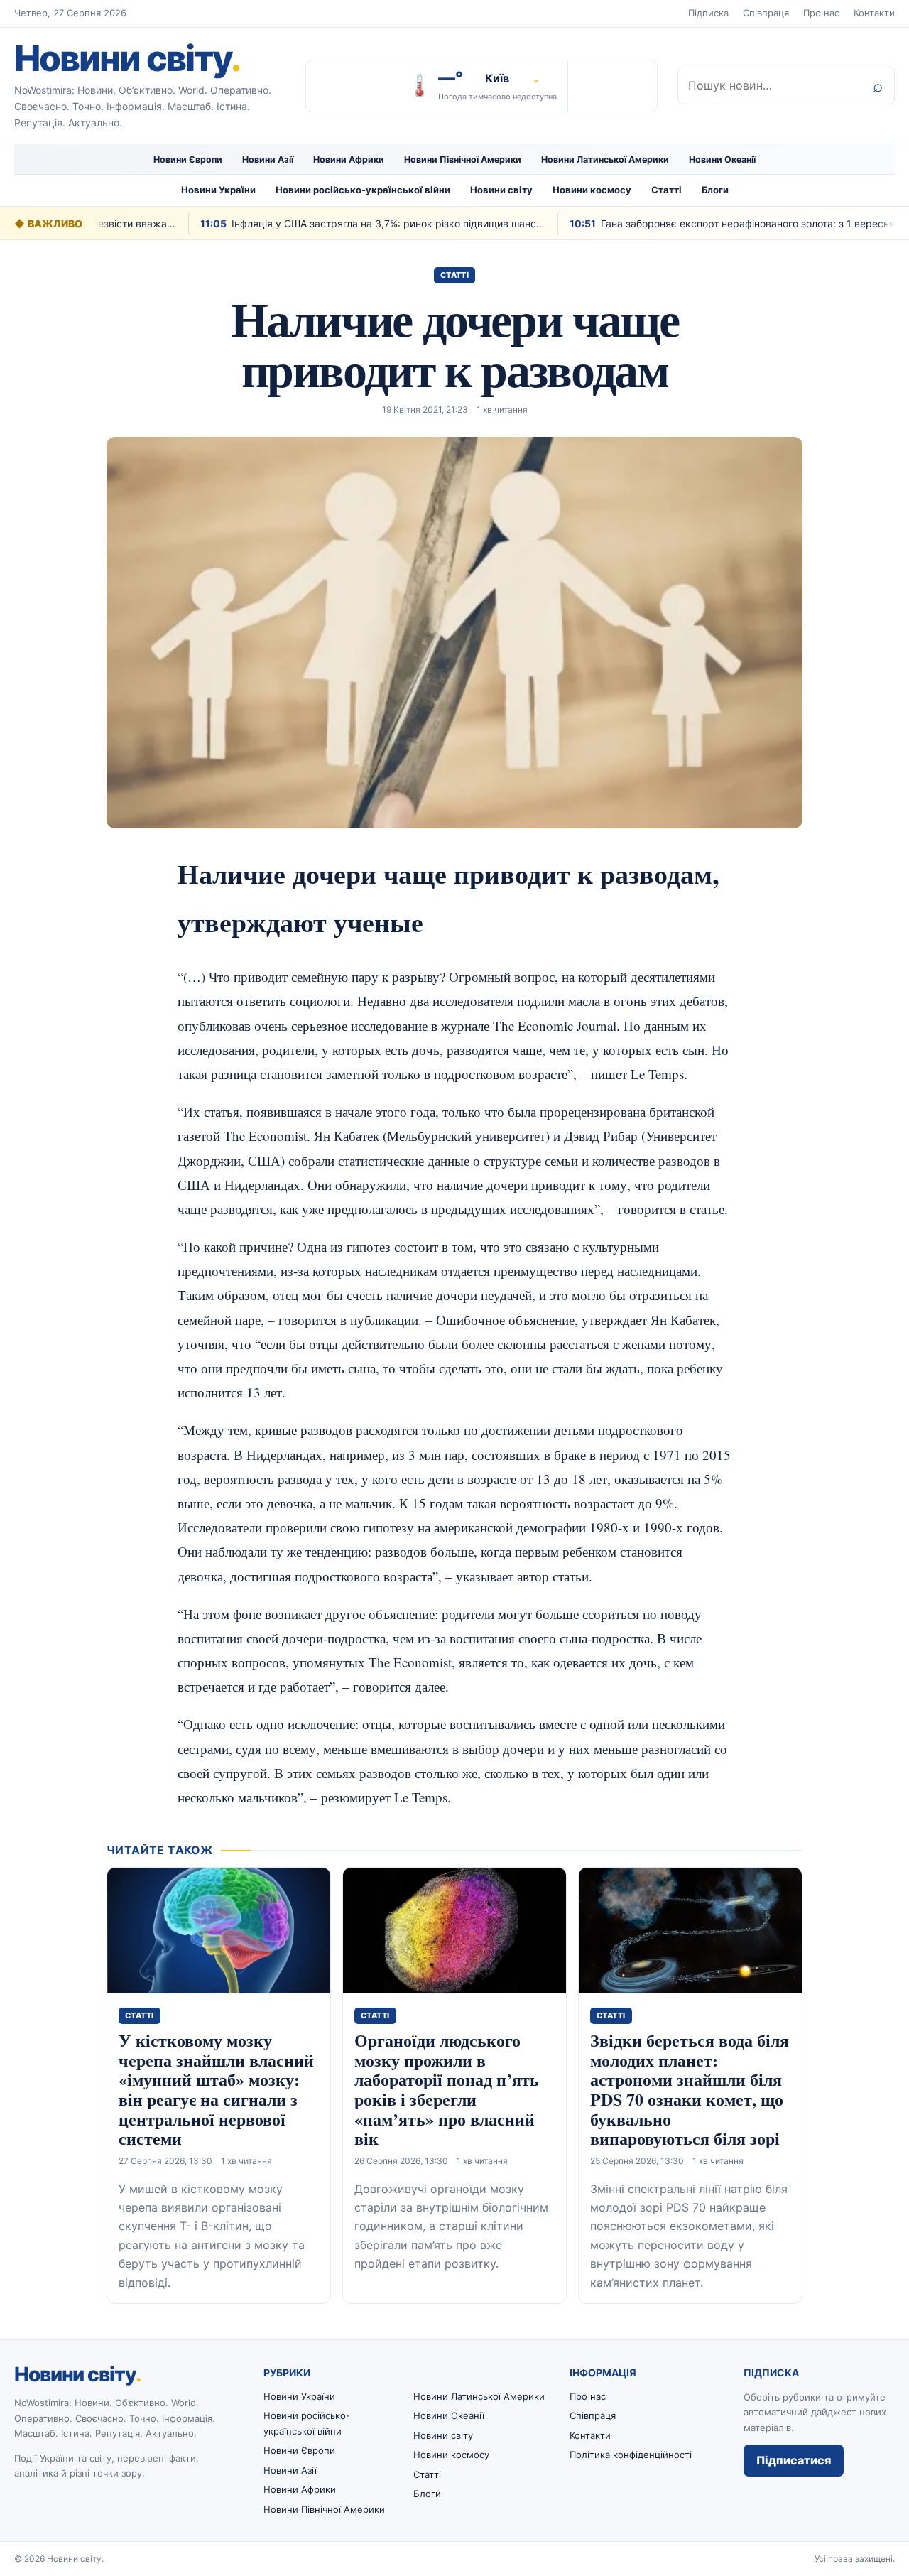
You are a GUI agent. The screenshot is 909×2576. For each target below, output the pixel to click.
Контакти (874, 13)
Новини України (218, 190)
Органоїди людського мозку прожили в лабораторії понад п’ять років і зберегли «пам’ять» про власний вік (447, 2089)
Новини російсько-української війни (363, 190)
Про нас (821, 13)
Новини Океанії (722, 159)
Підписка (708, 13)
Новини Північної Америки (463, 159)
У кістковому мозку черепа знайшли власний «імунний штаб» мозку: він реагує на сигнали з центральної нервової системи (216, 2089)
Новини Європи (188, 159)
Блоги (715, 190)
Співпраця (766, 13)
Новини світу (127, 58)
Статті (666, 190)
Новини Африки (349, 159)
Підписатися (794, 2460)
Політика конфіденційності (631, 2455)
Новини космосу (592, 190)
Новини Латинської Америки (605, 159)
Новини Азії (268, 159)
